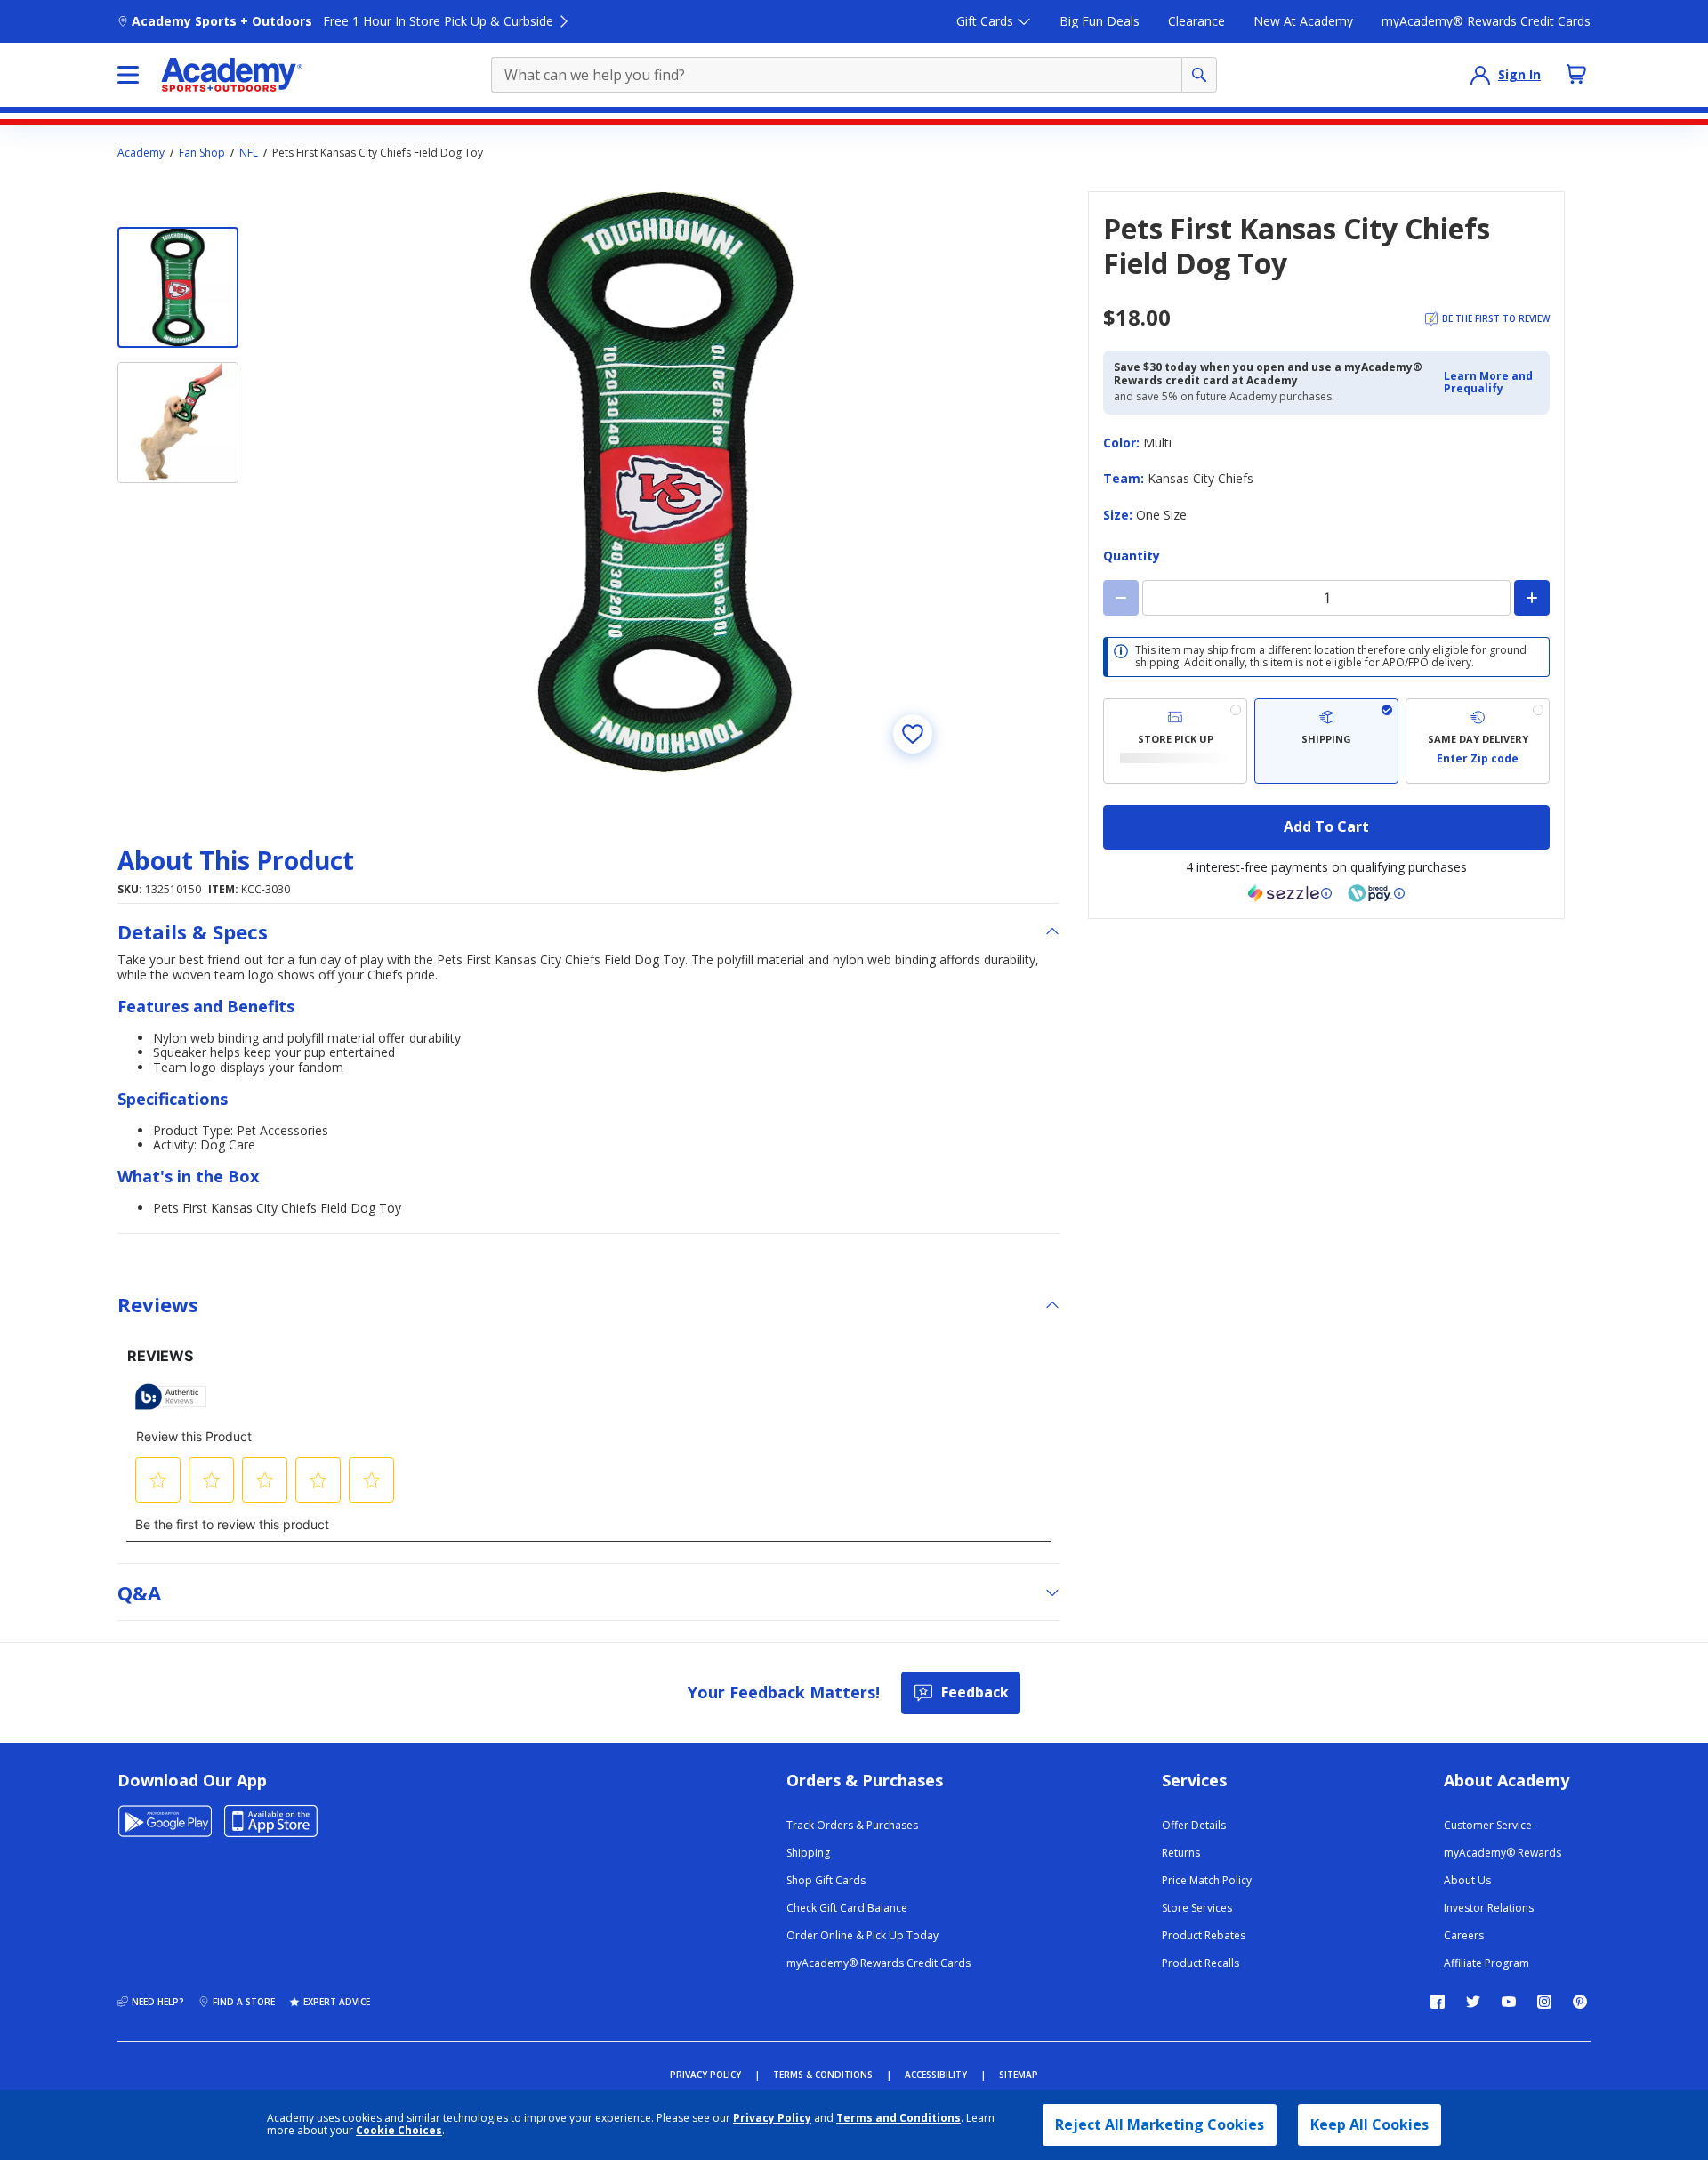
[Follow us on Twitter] (1473, 2002)
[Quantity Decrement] (1121, 598)
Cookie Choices (399, 2131)
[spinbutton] (1326, 598)
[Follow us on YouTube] (1509, 2002)
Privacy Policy (772, 2118)
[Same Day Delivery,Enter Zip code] (1478, 741)
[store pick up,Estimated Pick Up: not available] (1175, 741)
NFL (249, 153)
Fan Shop (202, 153)
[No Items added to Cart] (1576, 74)
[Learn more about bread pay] (1376, 893)
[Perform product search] (1199, 75)
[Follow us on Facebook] (1438, 2002)
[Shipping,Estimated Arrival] (1326, 741)
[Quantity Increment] (1532, 598)
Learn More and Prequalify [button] (1488, 382)
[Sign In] (1480, 75)
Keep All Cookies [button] (1370, 2124)
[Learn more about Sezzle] (1290, 893)
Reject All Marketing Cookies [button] (1160, 2124)
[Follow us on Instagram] (1544, 2002)
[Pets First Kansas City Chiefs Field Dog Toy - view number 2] (178, 423)
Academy (141, 153)
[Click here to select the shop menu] (128, 75)
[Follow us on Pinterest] (1580, 2002)
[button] (1491, 383)
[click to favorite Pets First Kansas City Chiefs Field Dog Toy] (913, 734)
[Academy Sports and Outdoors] (232, 75)
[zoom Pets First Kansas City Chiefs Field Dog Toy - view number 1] (662, 483)
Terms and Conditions (898, 2118)
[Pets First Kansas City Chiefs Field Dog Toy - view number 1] (178, 287)
